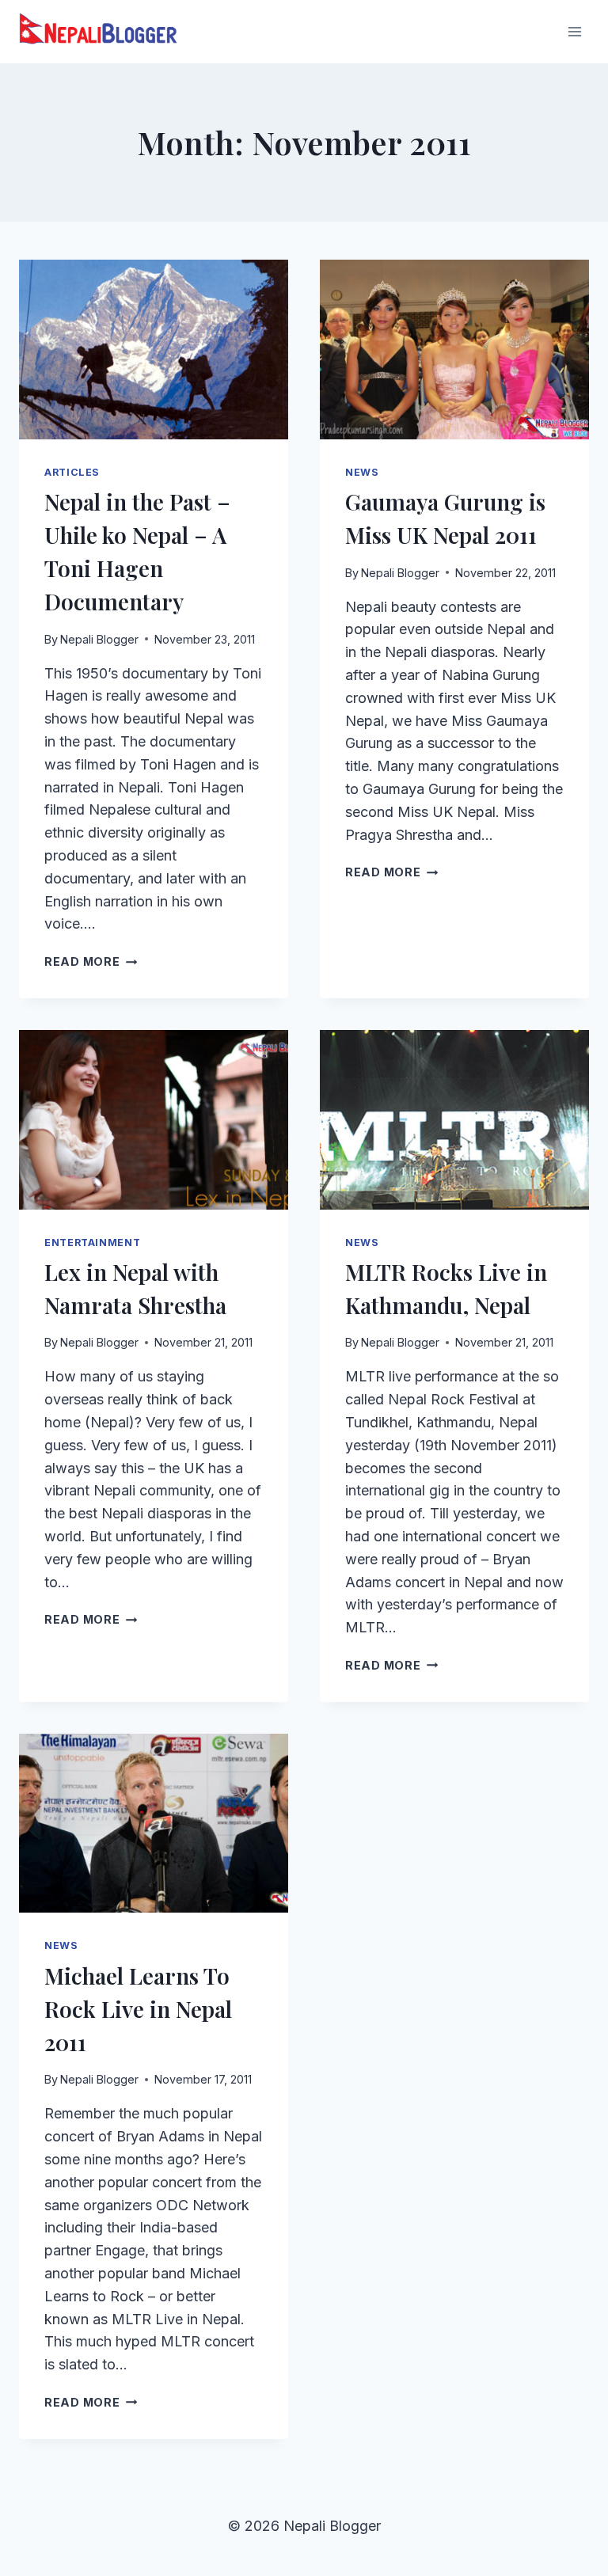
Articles (72, 472)
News (362, 472)
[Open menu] (574, 31)
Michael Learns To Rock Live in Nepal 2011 (138, 2009)
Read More (91, 961)
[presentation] (154, 350)
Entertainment (92, 1242)
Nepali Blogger (99, 639)
